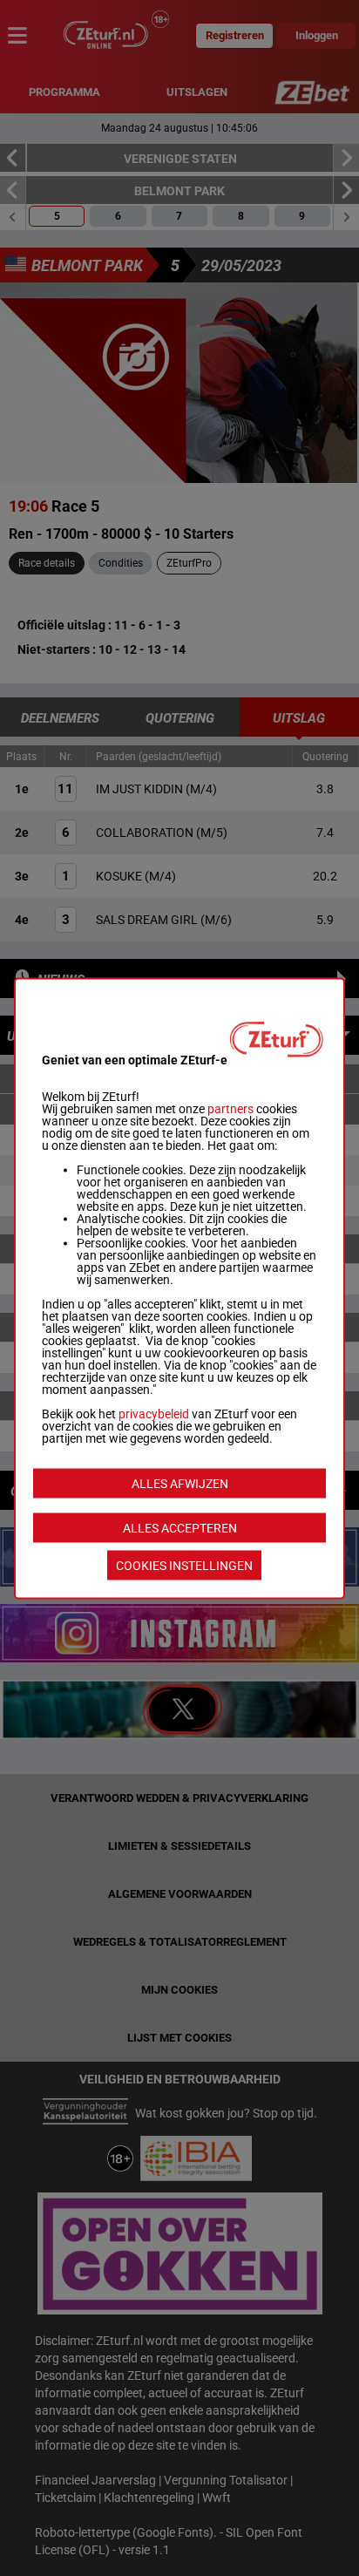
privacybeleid (154, 1413)
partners (230, 1108)
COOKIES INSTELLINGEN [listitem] (184, 1565)
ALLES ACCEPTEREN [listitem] (180, 1527)
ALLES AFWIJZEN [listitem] (180, 1483)
